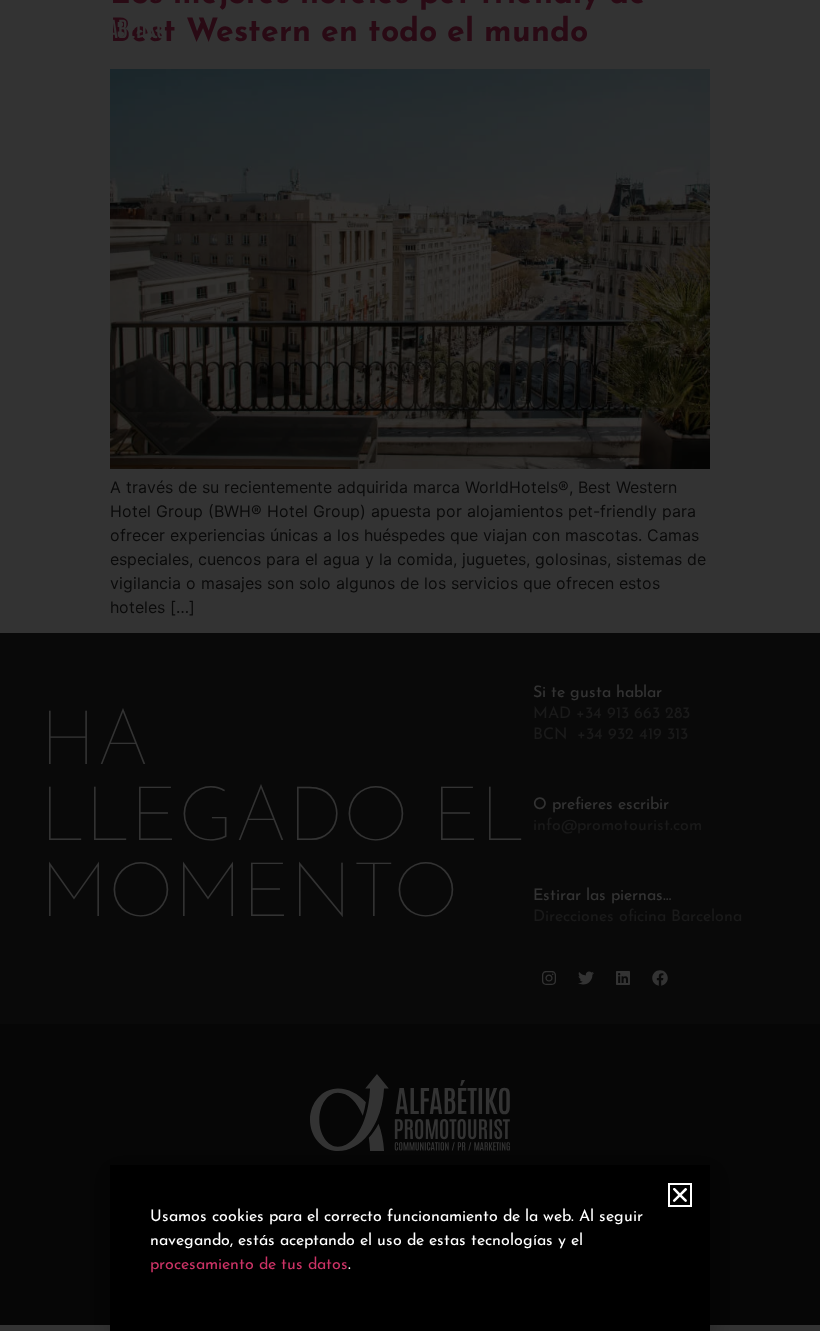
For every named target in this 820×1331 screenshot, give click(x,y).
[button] (680, 1195)
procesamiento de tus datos (249, 1265)
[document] (410, 665)
